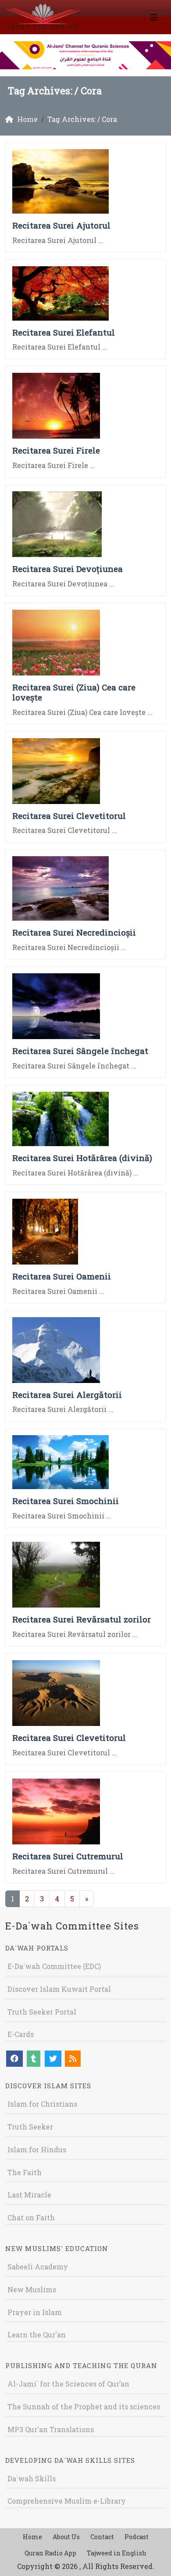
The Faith (25, 2172)
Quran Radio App (50, 2553)
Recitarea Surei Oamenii (62, 1276)
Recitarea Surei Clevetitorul (69, 816)
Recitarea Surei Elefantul (64, 332)
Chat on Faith (31, 2217)
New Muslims (32, 2289)
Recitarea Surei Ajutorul (61, 225)
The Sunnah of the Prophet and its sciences (84, 2406)
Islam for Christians (42, 2104)
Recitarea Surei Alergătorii (67, 1395)
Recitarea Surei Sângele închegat (80, 1051)
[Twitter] (53, 2059)
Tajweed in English (117, 2553)
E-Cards (21, 2034)
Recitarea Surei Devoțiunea (68, 569)
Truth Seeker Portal (42, 2012)
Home (32, 2537)
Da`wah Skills (32, 2478)
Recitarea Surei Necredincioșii (74, 932)
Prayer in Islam (35, 2312)
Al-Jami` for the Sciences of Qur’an (68, 2384)
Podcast (137, 2537)
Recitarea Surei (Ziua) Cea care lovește (74, 692)
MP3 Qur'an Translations (51, 2429)
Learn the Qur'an (37, 2335)
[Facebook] (14, 2059)
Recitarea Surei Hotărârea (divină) (82, 1158)
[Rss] (73, 2059)
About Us (66, 2537)
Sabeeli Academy (38, 2267)
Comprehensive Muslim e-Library (67, 2501)
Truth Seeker (30, 2127)
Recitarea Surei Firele (56, 450)
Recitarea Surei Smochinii (66, 1501)
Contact (102, 2537)
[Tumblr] (34, 2059)
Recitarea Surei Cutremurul (68, 1856)
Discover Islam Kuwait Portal (59, 1989)
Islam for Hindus (37, 2149)
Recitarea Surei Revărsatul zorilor (82, 1619)
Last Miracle (29, 2195)
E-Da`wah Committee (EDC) (54, 1966)
